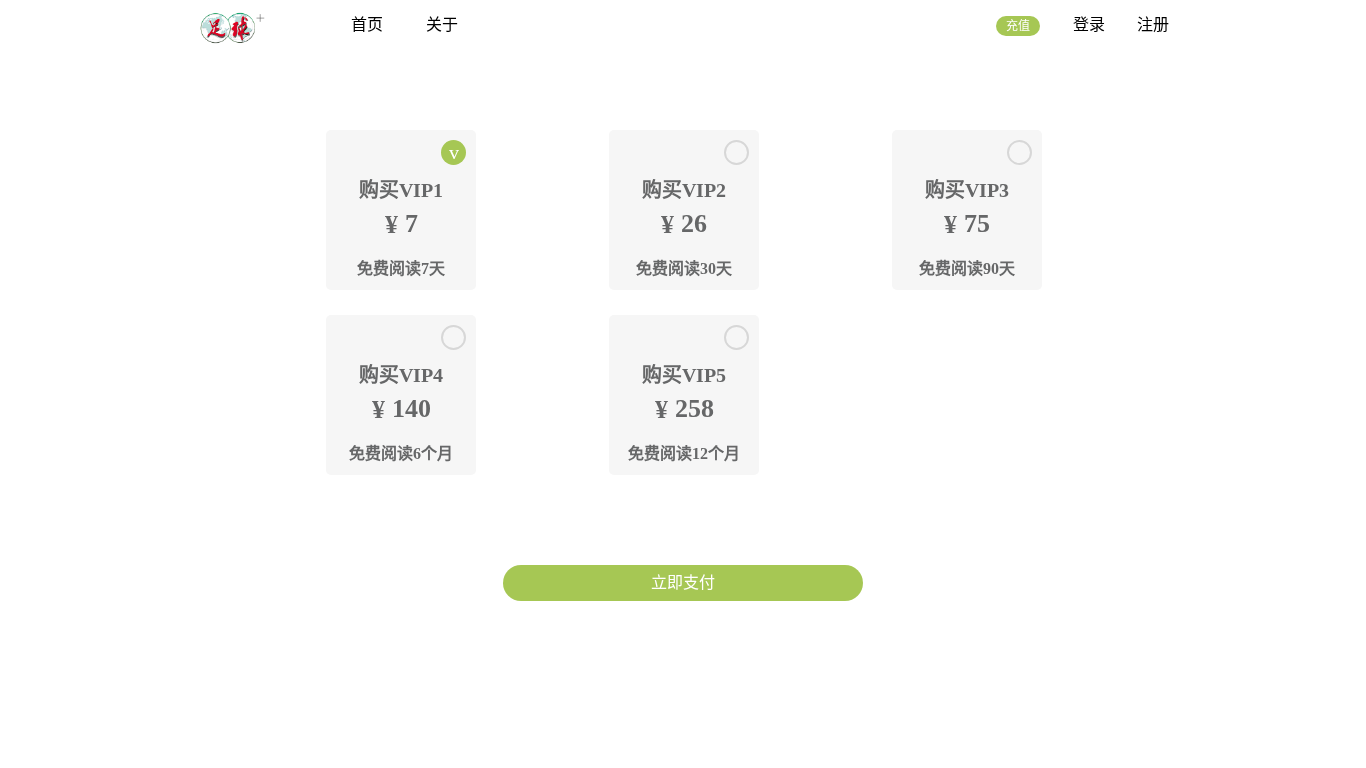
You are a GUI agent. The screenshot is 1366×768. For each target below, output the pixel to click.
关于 (442, 24)
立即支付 (683, 582)
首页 (367, 24)
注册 (1153, 24)
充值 (1018, 26)
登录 (1089, 24)
